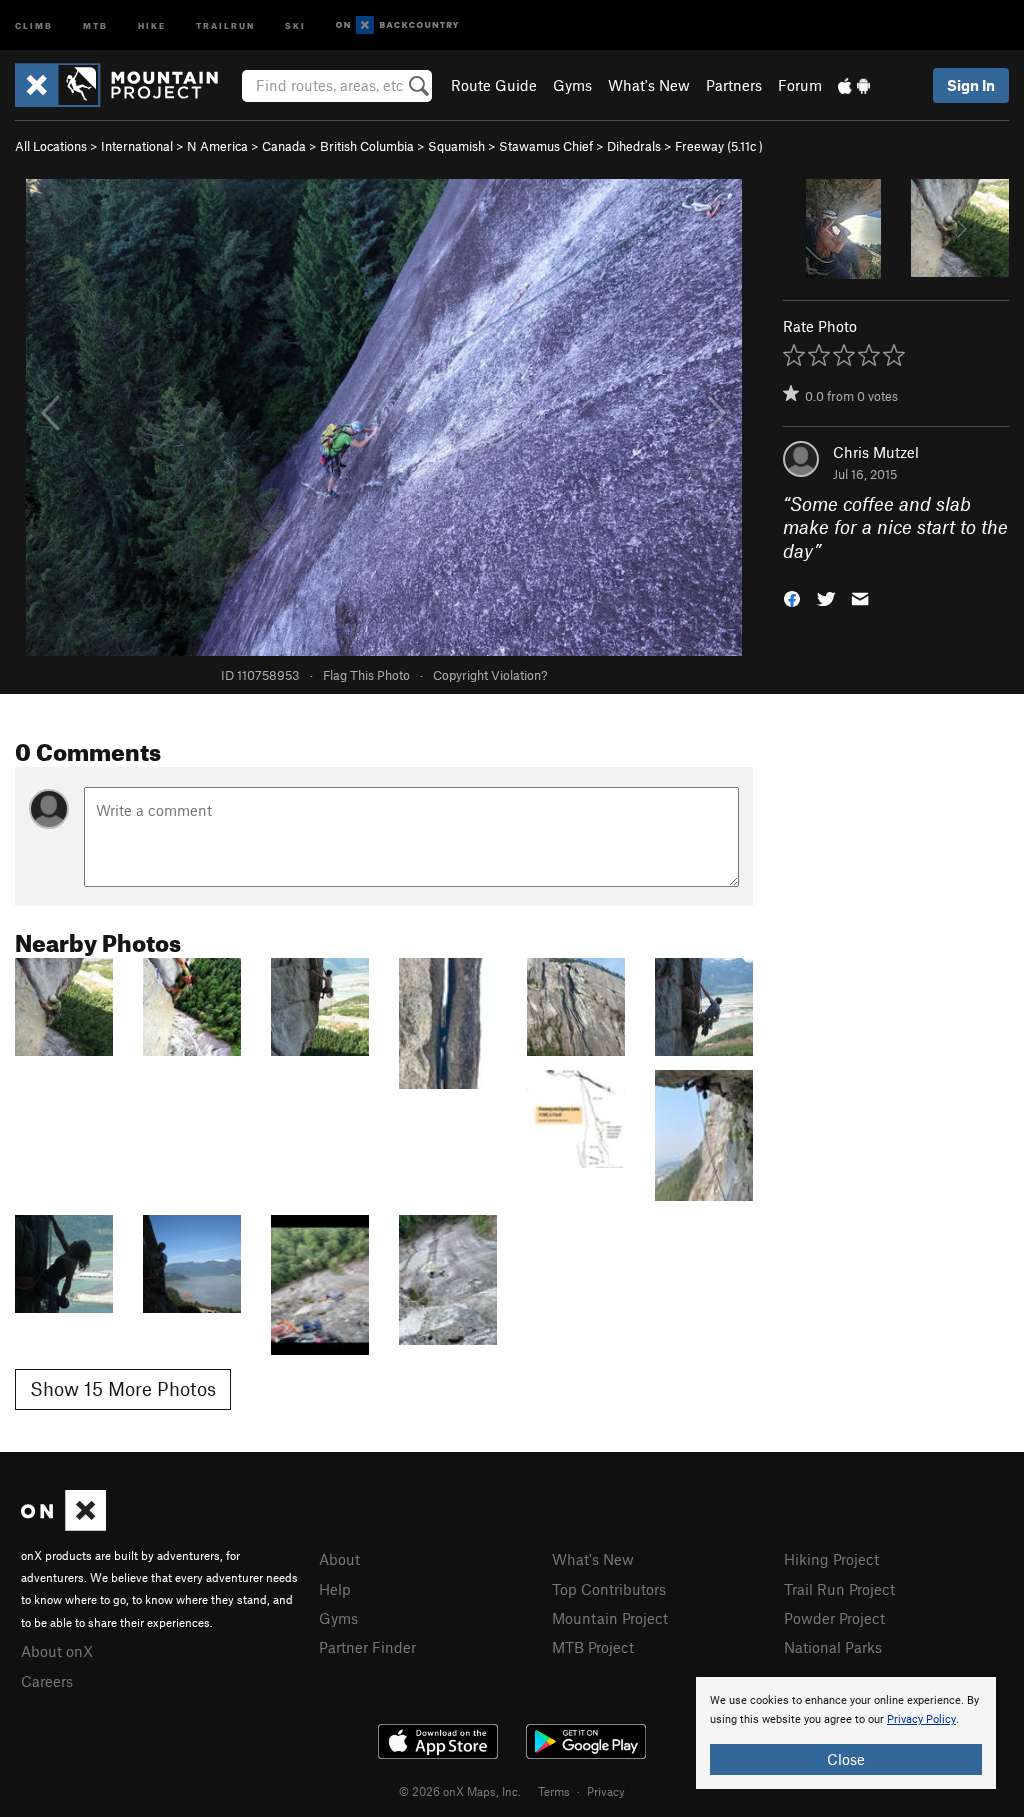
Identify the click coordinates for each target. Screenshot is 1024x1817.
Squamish (456, 146)
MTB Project (593, 1647)
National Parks (833, 1647)
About (339, 1559)
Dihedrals (634, 146)
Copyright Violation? (490, 675)
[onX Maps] (63, 1525)
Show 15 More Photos (123, 1388)
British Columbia (367, 146)
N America (217, 146)
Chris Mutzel (876, 452)
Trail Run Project (839, 1589)
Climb (34, 24)
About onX (57, 1651)
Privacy (606, 1791)
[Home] (126, 85)
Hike (152, 24)
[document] (846, 1733)
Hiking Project (831, 1559)
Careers (47, 1681)
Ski (295, 24)
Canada (284, 146)
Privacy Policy (921, 1719)
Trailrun (225, 24)
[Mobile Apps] (854, 85)
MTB (95, 24)
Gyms (572, 85)
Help (335, 1589)
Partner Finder (367, 1647)
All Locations (51, 146)
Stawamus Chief (546, 146)
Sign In (971, 85)
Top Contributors (609, 1589)
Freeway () (719, 146)
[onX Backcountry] (397, 25)
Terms (554, 1791)
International (137, 146)
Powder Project (834, 1618)
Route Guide (494, 85)
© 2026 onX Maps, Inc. (460, 1791)
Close (846, 1759)
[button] (792, 597)
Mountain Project (610, 1618)
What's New (649, 85)
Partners (734, 85)
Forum (800, 85)
